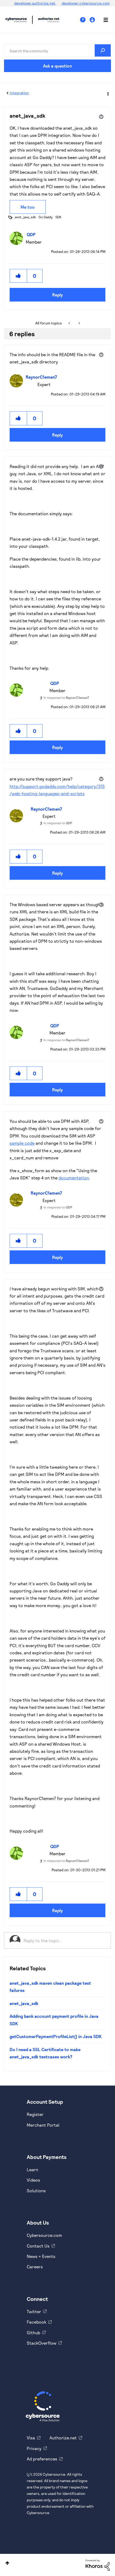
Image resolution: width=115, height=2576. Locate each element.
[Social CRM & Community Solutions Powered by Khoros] (98, 2564)
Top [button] (7, 2563)
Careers (35, 2267)
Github (33, 2333)
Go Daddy (46, 217)
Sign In (93, 20)
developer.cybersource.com (86, 3)
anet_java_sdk (25, 217)
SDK (58, 217)
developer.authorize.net (35, 3)
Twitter (34, 2311)
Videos (33, 2180)
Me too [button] (28, 207)
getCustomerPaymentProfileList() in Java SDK (56, 2036)
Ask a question (57, 66)
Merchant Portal (43, 2125)
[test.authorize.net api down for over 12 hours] (70, 323)
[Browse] (103, 20)
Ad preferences (42, 2459)
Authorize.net (63, 2438)
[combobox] (57, 50)
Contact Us (38, 2246)
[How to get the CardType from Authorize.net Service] (79, 323)
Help (85, 20)
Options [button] (108, 93)
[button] (18, 276)
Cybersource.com (44, 2235)
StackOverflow (42, 2343)
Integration (19, 93)
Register (35, 2114)
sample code (22, 1143)
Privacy (34, 2448)
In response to (66, 697)
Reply (57, 295)
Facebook (37, 2322)
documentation (74, 1178)
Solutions (36, 2191)
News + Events (41, 2256)
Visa (31, 2438)
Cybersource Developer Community (16, 20)
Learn (32, 2169)
